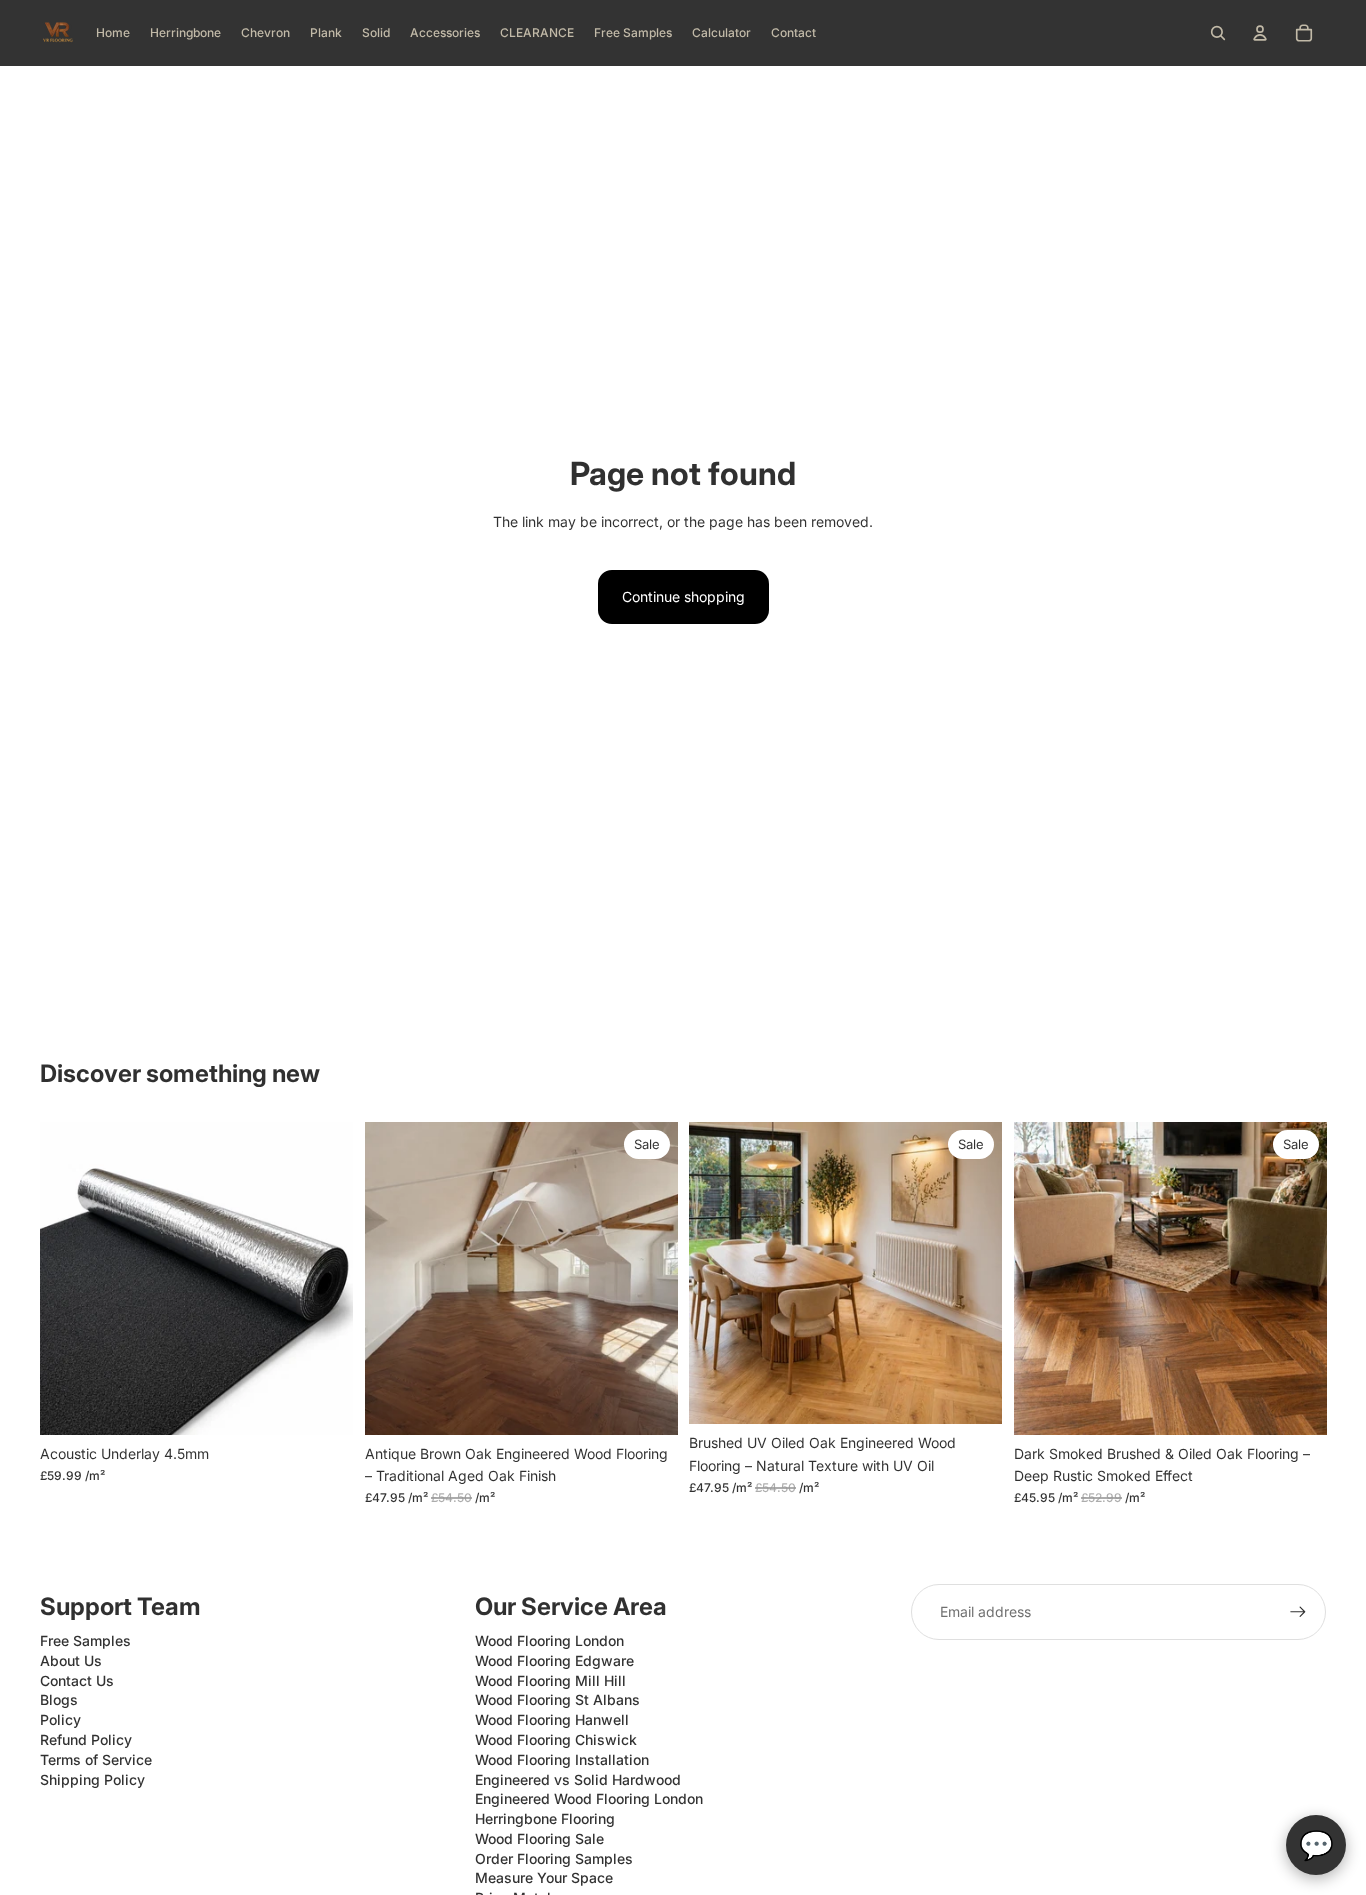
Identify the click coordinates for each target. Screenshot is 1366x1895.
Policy (60, 1719)
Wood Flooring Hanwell (552, 1719)
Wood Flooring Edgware (554, 1660)
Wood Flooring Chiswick (556, 1739)
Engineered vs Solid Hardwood (578, 1779)
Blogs (59, 1699)
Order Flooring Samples (554, 1858)
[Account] (1260, 33)
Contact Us (77, 1680)
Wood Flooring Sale (539, 1838)
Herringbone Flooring (545, 1818)
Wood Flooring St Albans (557, 1699)
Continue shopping (683, 596)
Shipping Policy (92, 1779)
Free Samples (85, 1640)
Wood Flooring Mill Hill (550, 1680)
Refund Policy (86, 1739)
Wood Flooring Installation (562, 1759)
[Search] (1218, 33)
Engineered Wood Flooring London (589, 1798)
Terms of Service (96, 1759)
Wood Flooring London (549, 1640)
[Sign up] (1298, 1612)
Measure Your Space (544, 1877)
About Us (71, 1660)
